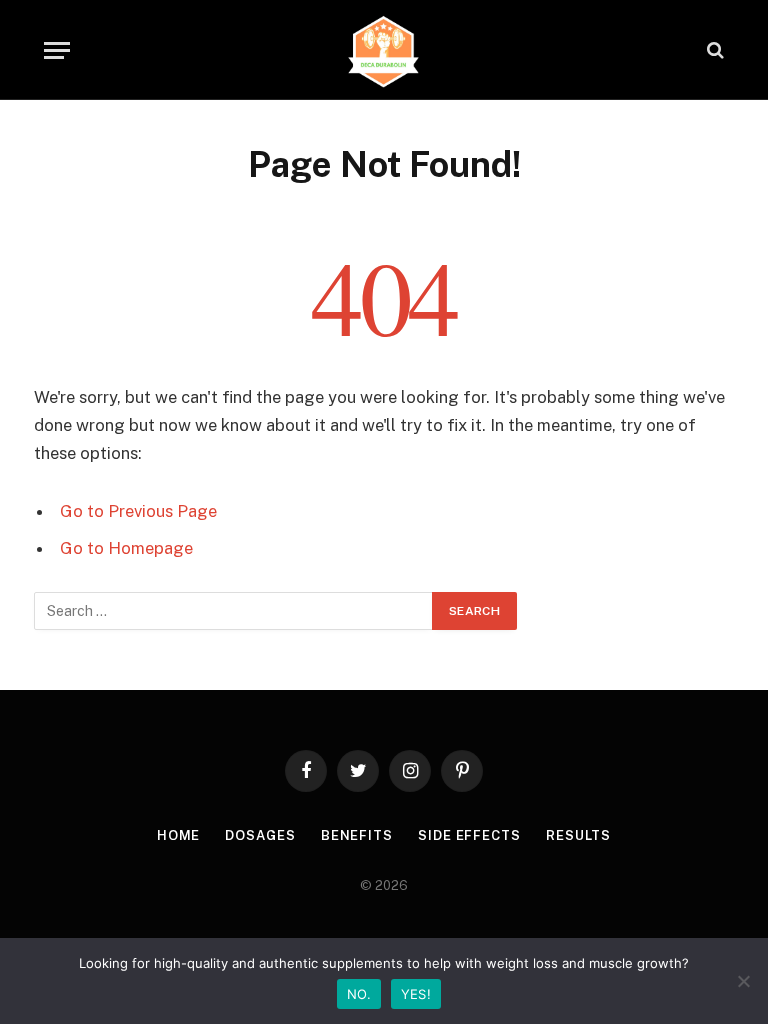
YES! (416, 994)
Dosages (260, 835)
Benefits (357, 835)
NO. (359, 994)
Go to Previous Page (138, 511)
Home (179, 835)
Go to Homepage (126, 548)
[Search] (713, 50)
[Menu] (57, 50)
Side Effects (469, 835)
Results (578, 835)
